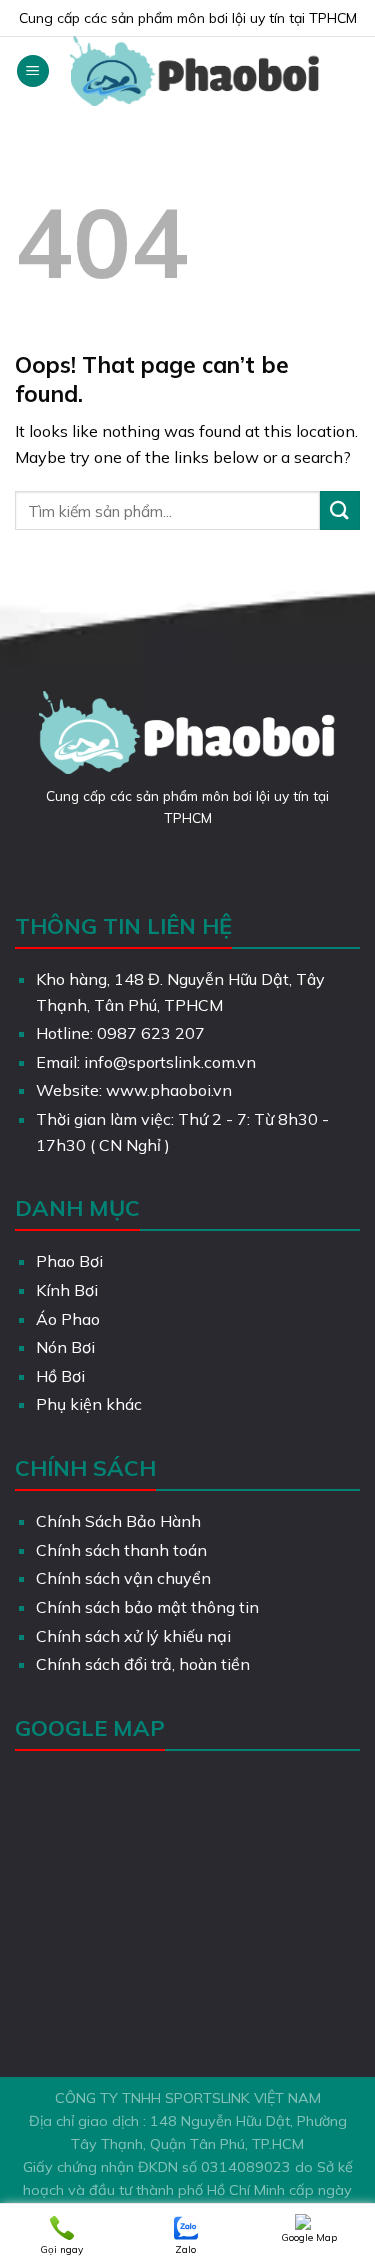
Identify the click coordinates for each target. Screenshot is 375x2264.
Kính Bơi (67, 1290)
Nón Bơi (65, 1347)
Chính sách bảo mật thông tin (147, 1607)
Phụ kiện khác (89, 1404)
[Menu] (33, 71)
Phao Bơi (69, 1261)
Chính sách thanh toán (121, 1550)
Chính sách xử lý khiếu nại (133, 1636)
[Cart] (350, 71)
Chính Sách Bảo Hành (118, 1521)
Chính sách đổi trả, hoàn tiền (143, 1664)
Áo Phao (68, 1319)
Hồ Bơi (60, 1376)
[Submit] (340, 510)
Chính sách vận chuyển (123, 1578)
